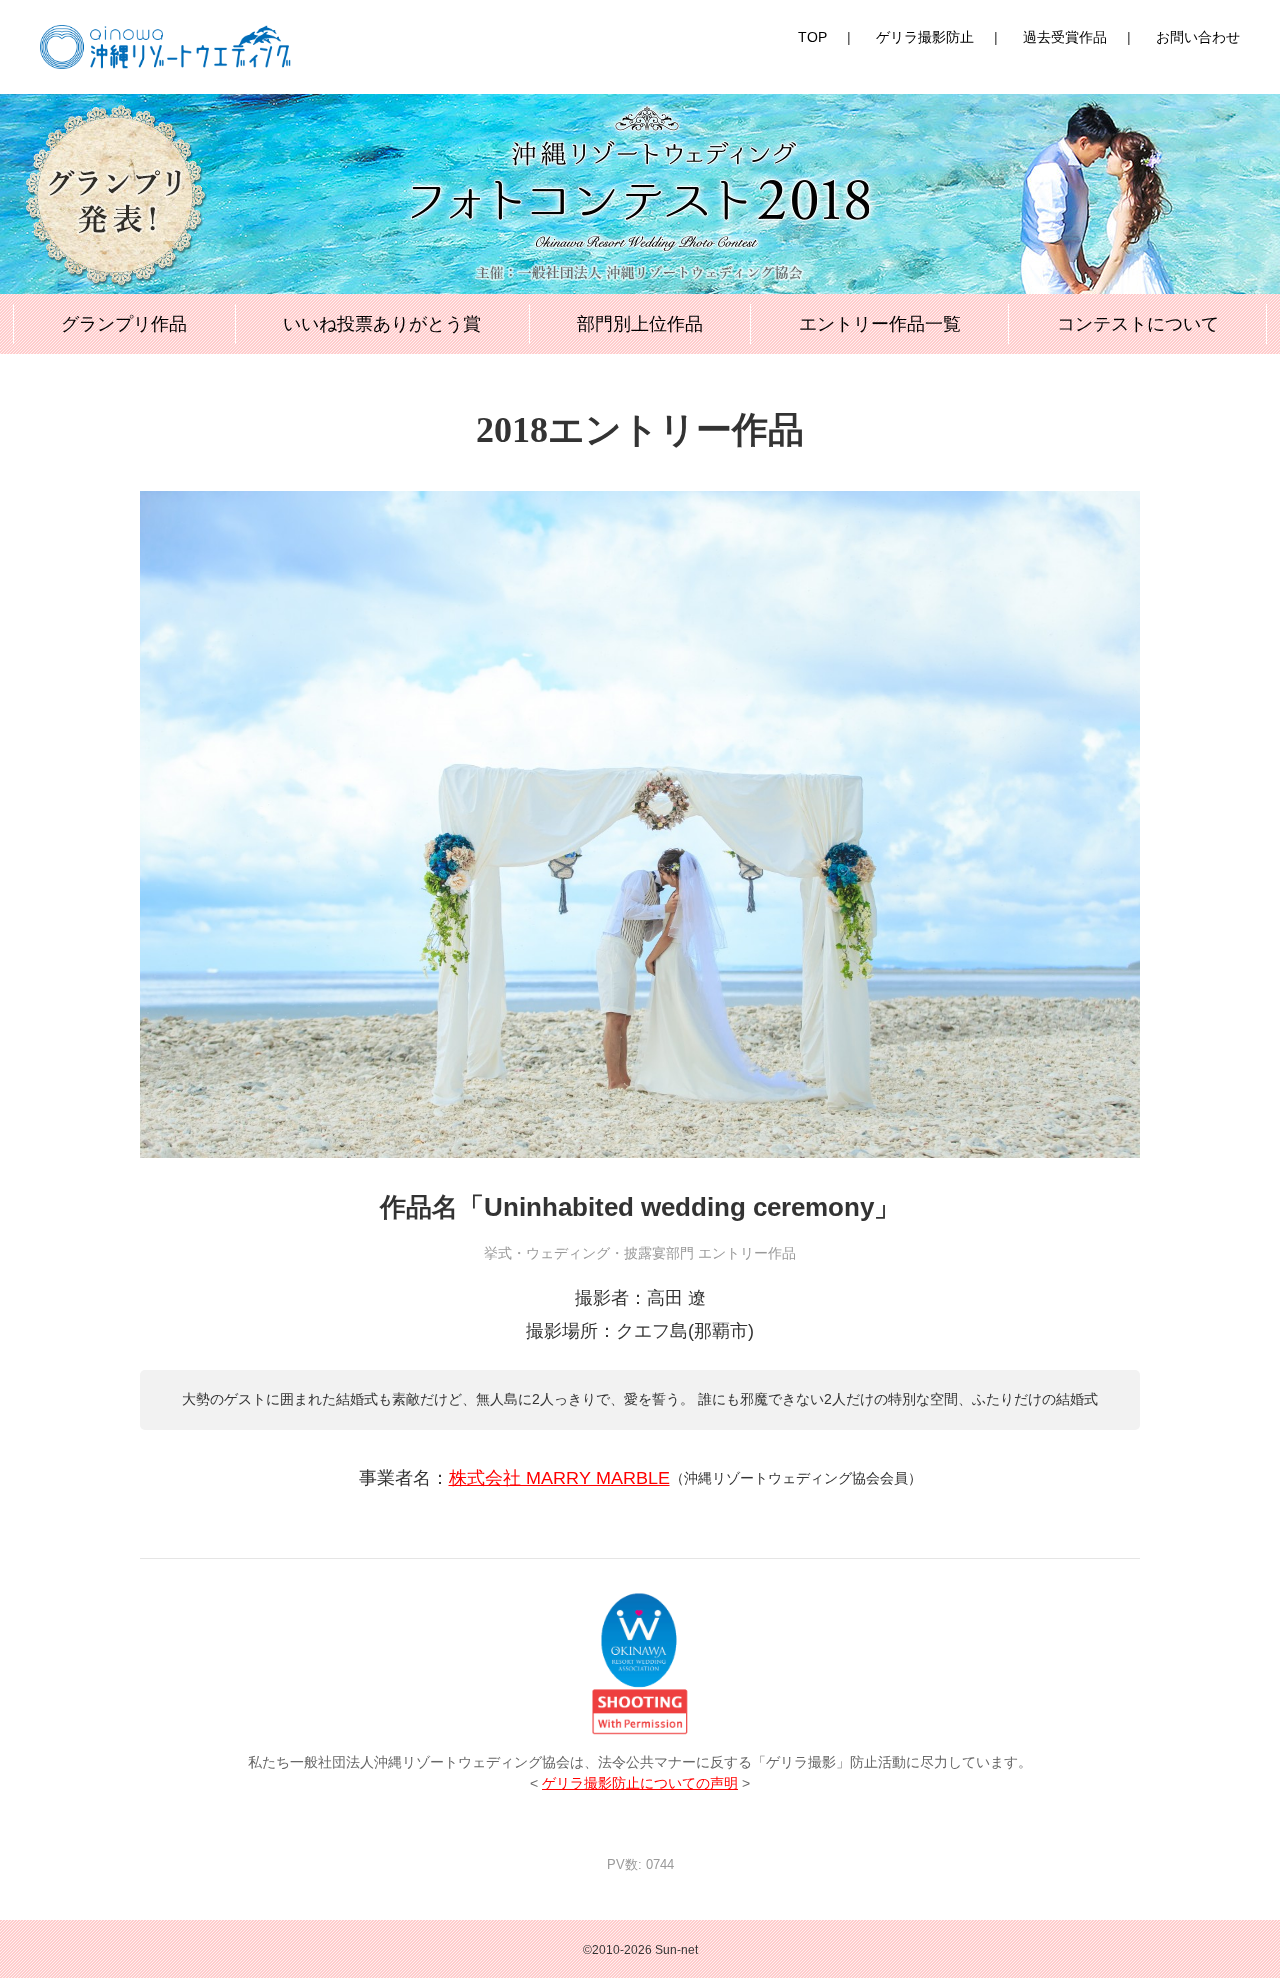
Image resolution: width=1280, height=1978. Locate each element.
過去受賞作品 (1065, 37)
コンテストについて (1138, 324)
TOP (812, 37)
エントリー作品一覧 (880, 324)
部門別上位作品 (640, 324)
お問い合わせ (1198, 37)
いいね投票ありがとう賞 (382, 324)
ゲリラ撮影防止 (925, 37)
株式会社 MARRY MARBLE (559, 1478)
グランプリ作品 (124, 324)
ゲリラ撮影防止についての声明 (640, 1783)
